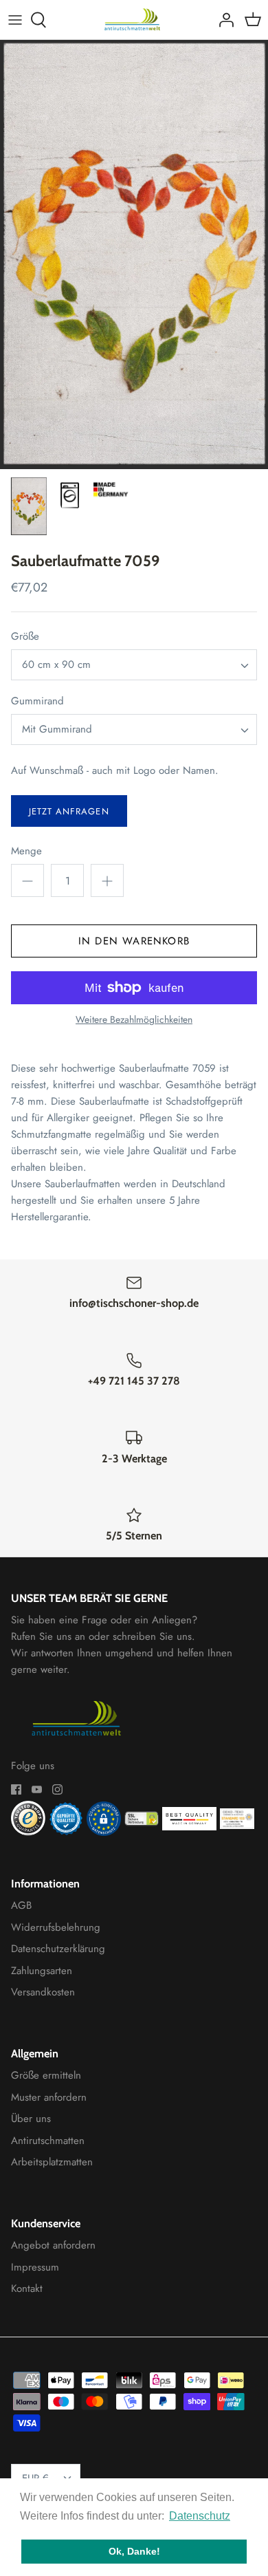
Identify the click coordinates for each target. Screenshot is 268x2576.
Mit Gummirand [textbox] (57, 729)
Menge (26, 851)
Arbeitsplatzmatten (52, 2162)
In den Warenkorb (134, 941)
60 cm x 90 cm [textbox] (56, 665)
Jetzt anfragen (69, 811)
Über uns (31, 2119)
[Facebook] (16, 1789)
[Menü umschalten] (15, 20)
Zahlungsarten (42, 1971)
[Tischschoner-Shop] (134, 20)
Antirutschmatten (48, 2141)
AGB (21, 1905)
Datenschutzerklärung (58, 1949)
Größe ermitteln (46, 2075)
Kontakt (27, 2288)
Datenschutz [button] (200, 2516)
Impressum (35, 2267)
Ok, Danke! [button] (134, 2551)
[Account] (223, 20)
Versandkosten (43, 1992)
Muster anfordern (49, 2097)
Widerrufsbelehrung (56, 1927)
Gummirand (37, 701)
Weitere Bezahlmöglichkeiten (134, 1020)
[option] (134, 255)
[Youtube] (37, 1789)
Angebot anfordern (53, 2245)
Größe (25, 637)
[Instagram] (57, 1789)
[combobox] (134, 665)
